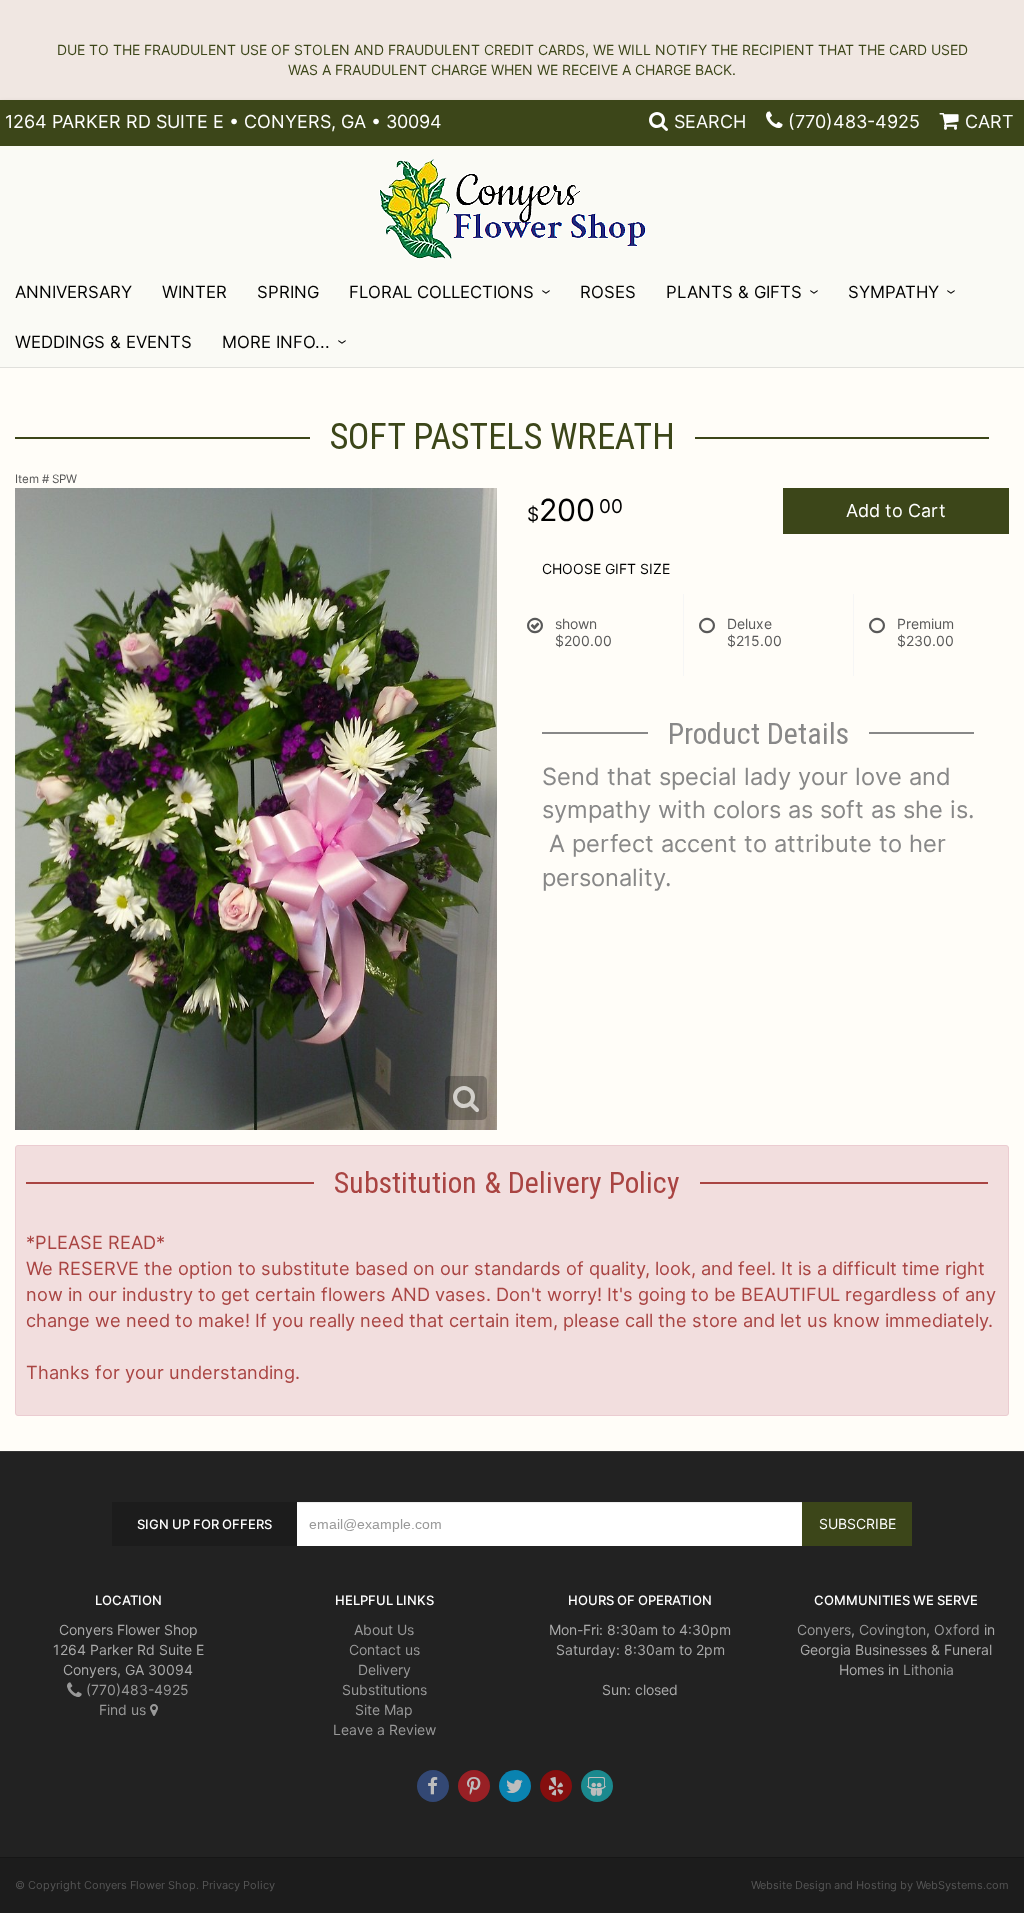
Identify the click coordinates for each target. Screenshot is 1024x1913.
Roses (608, 292)
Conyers (824, 1629)
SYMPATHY (893, 292)
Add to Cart (896, 510)
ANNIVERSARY (73, 292)
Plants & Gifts (734, 292)
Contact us (384, 1649)
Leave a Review (384, 1729)
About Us (384, 1629)
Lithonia (928, 1669)
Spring (288, 292)
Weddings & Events (103, 342)
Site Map (384, 1709)
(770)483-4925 (854, 121)
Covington (892, 1629)
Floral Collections (441, 292)
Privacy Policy (238, 1885)
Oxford (957, 1629)
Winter (194, 292)
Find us (124, 1709)
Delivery (384, 1669)
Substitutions (384, 1689)
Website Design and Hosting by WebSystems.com (880, 1885)
